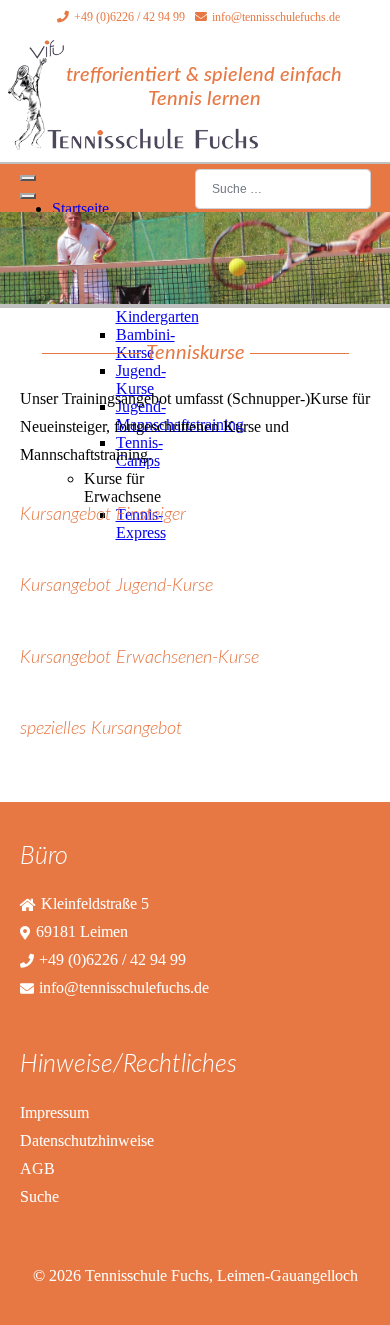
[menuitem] (80, 208)
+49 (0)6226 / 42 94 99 (129, 17)
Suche (39, 1196)
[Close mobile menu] (28, 196)
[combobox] (283, 188)
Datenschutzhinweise (87, 1140)
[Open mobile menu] (28, 178)
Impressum (54, 1112)
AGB (37, 1168)
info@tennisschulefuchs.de (276, 17)
